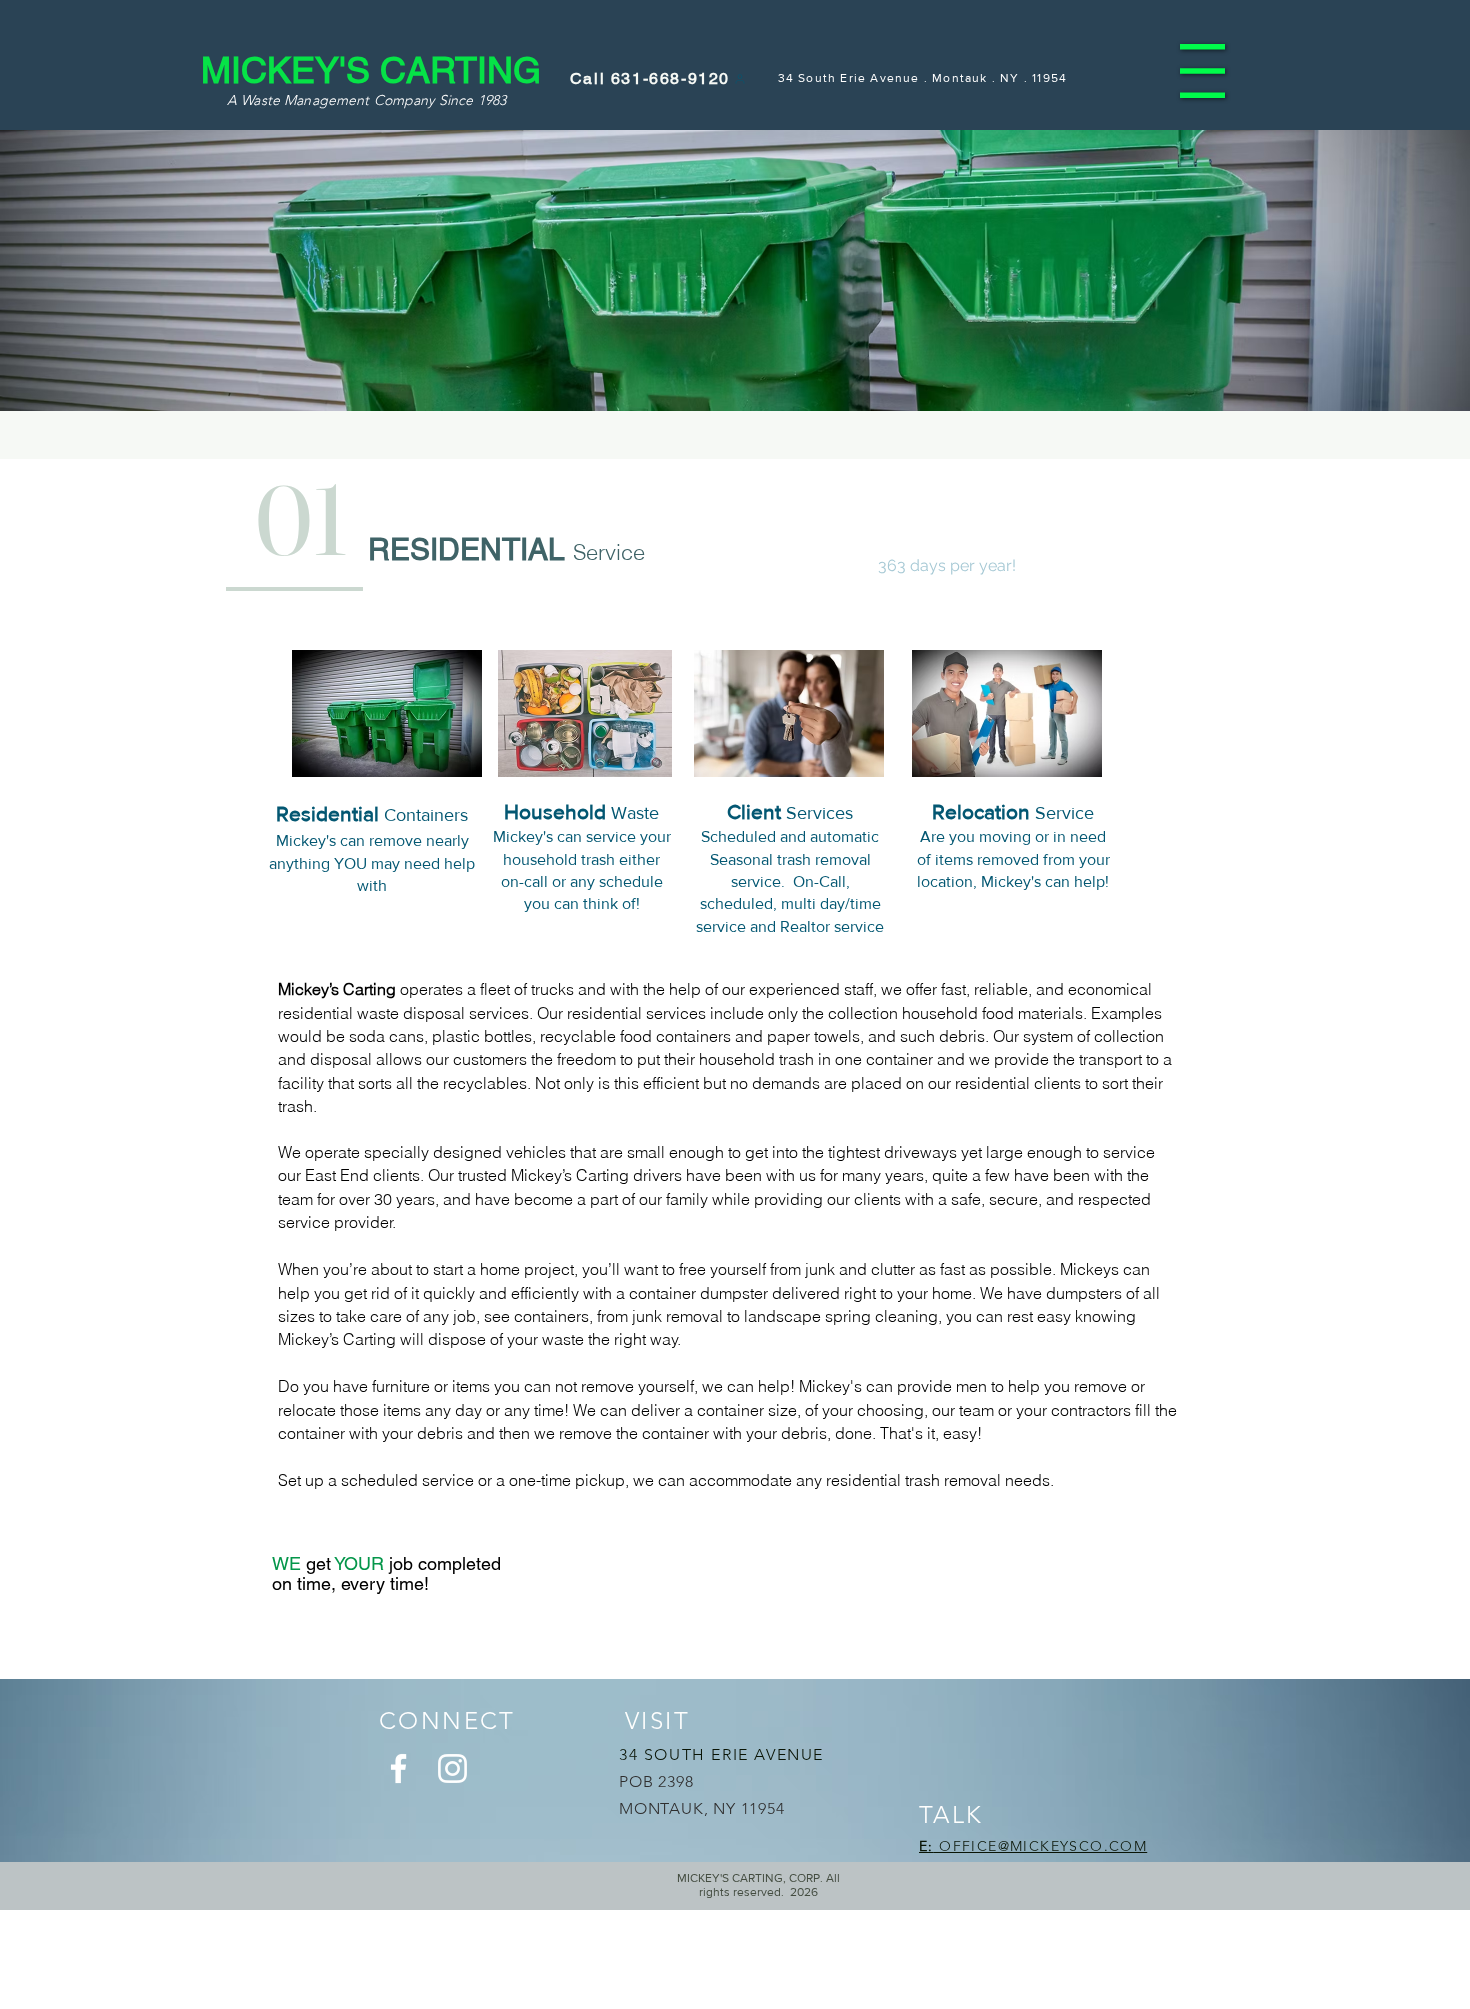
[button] (1202, 71)
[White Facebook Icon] (398, 1768)
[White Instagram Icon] (452, 1768)
